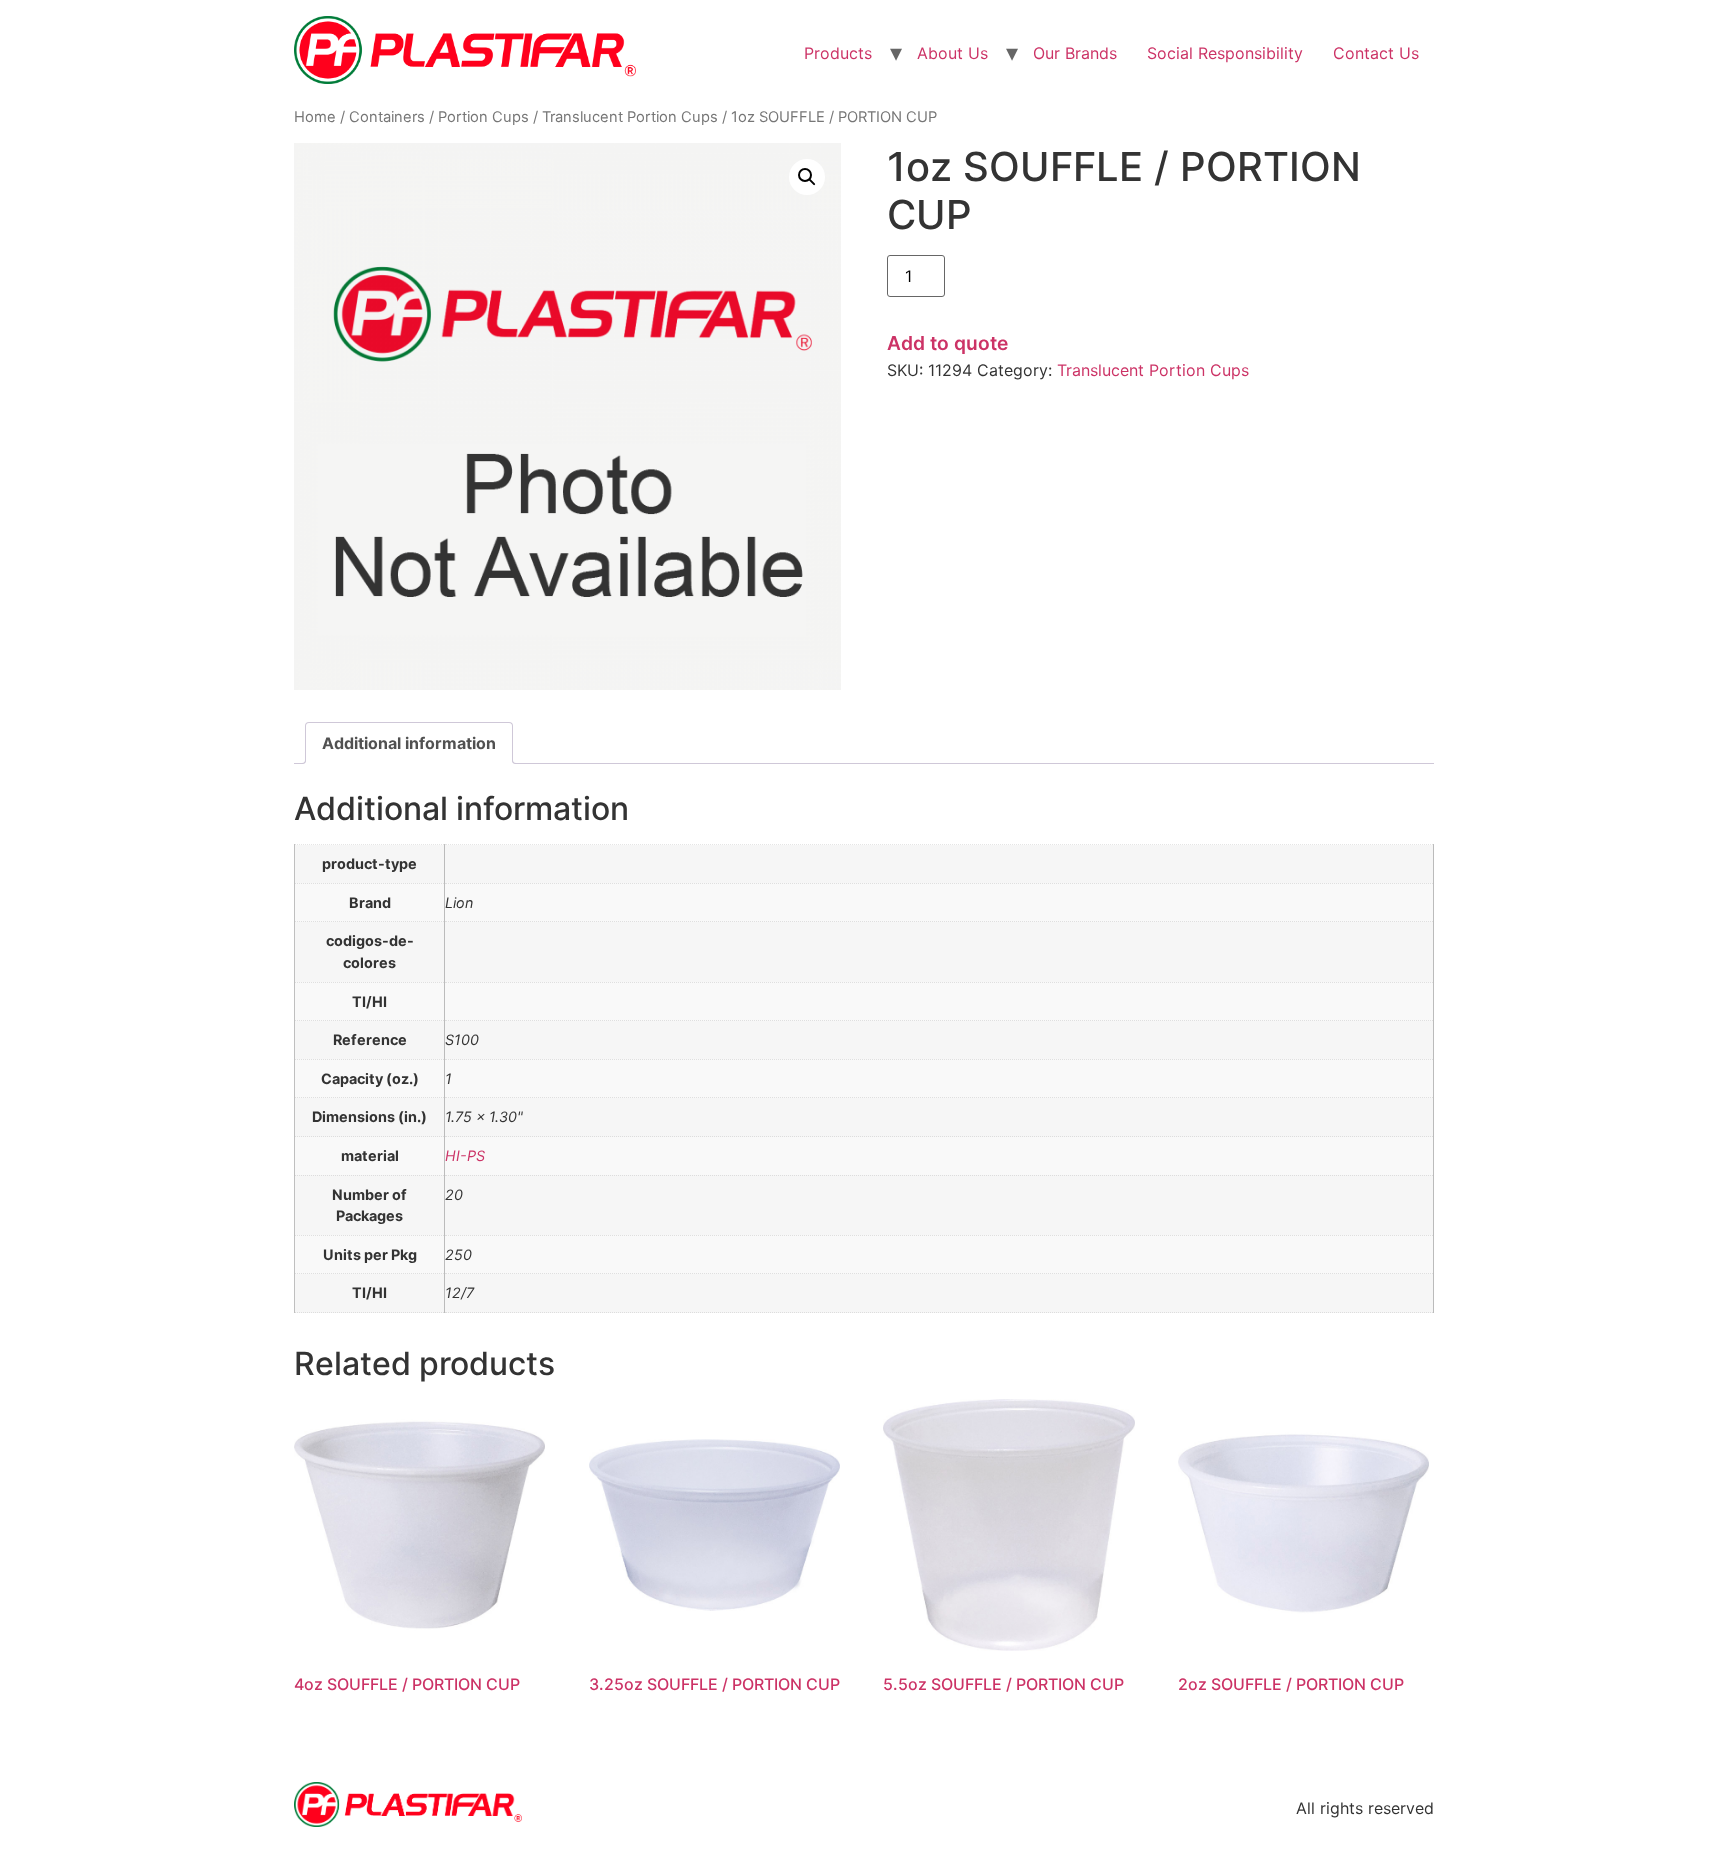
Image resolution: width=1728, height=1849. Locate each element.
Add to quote (947, 343)
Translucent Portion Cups (630, 117)
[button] (807, 177)
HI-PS (465, 1155)
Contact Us (1376, 53)
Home (315, 117)
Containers (387, 117)
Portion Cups (483, 117)
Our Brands (1075, 53)
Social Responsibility (1225, 53)
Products (838, 53)
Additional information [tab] (409, 743)
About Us (952, 53)
